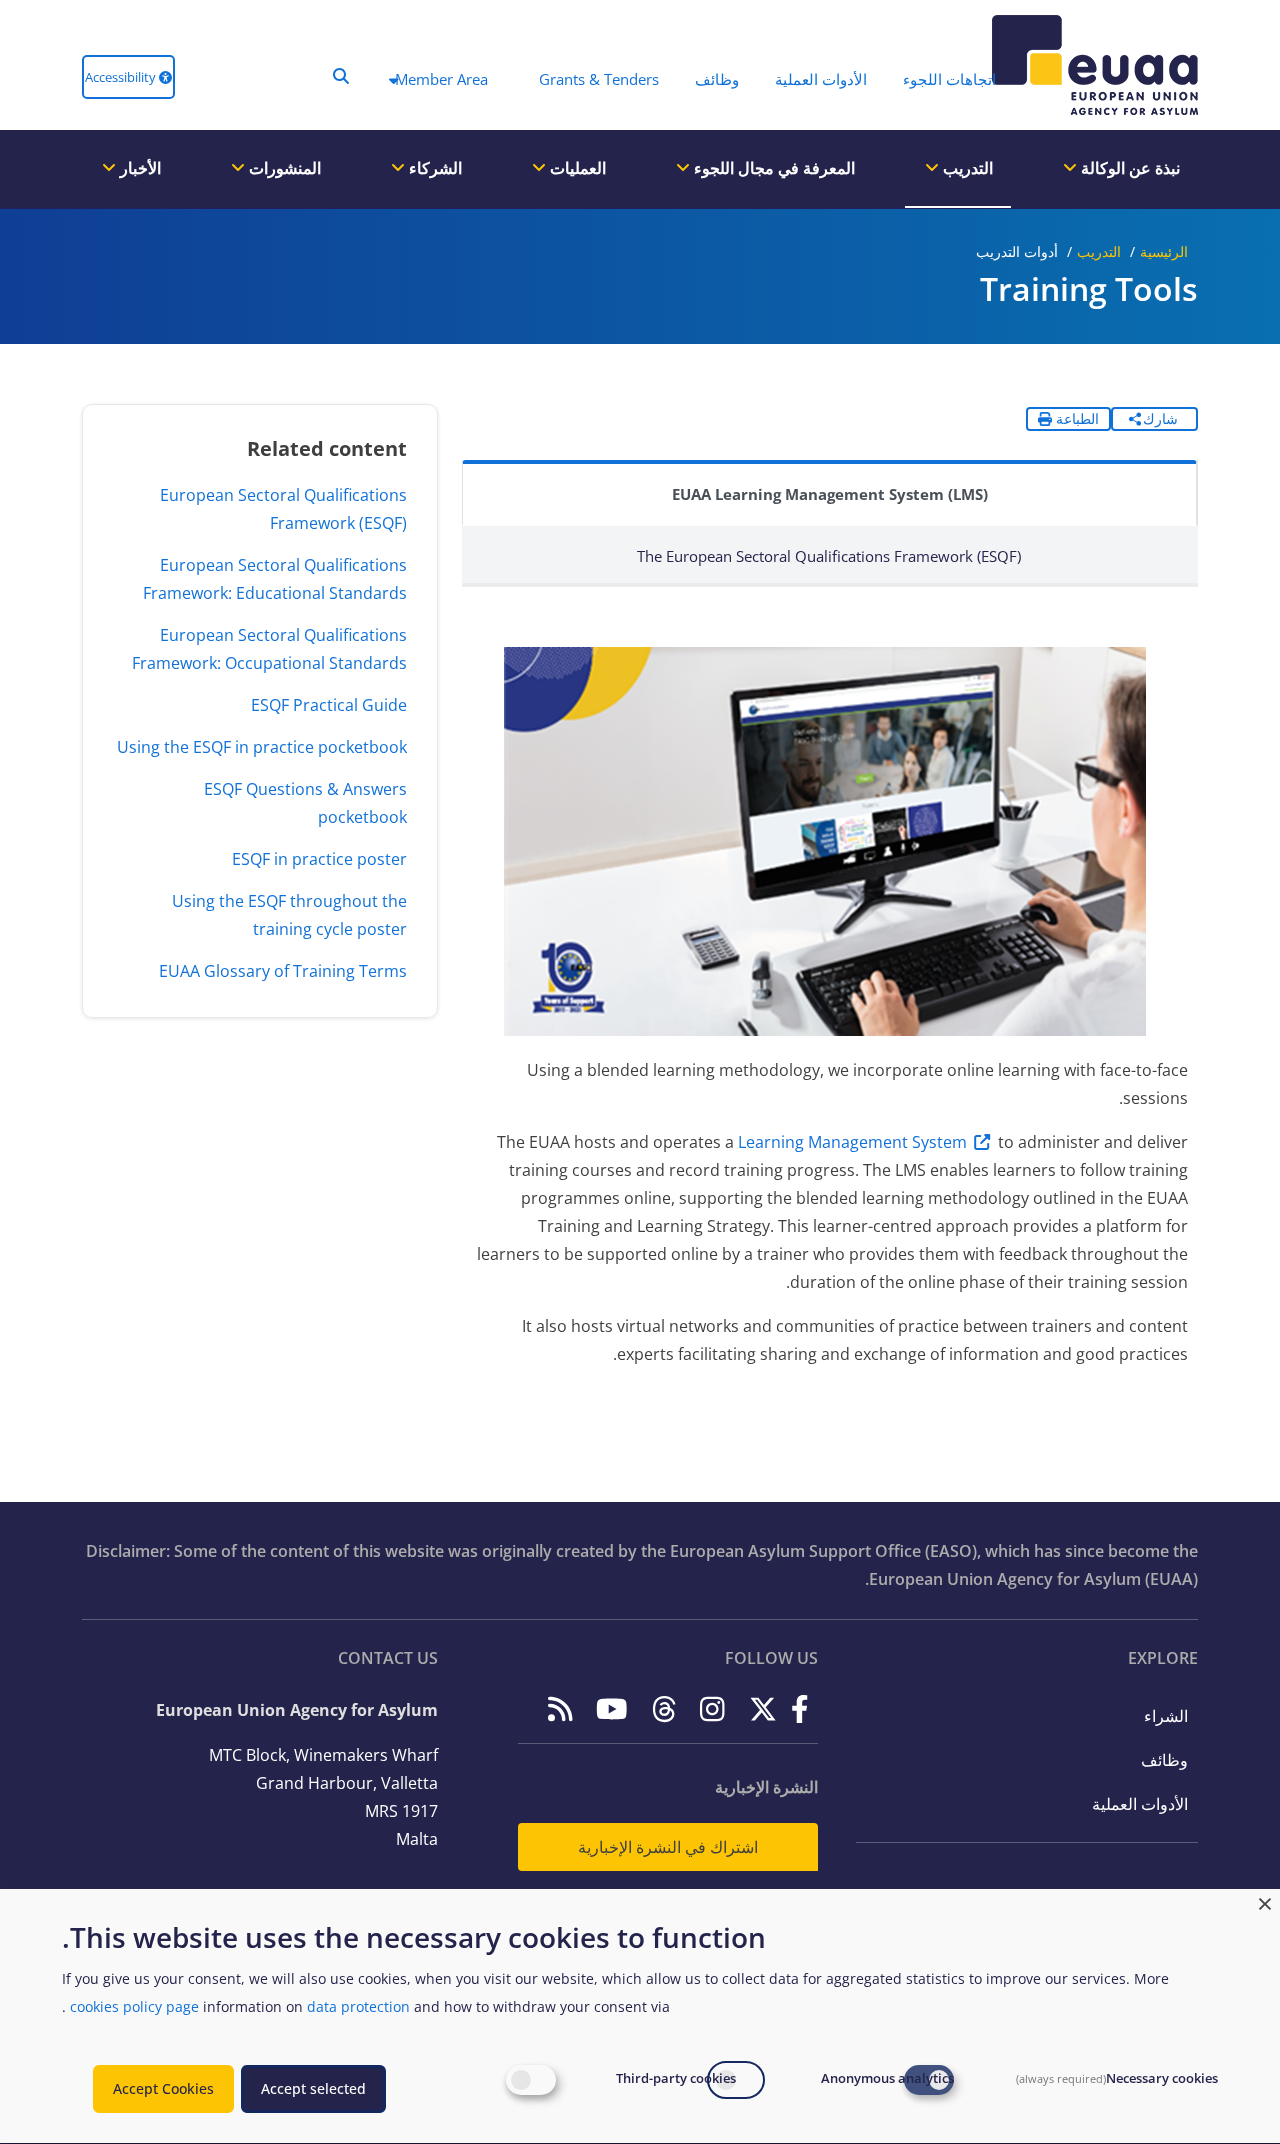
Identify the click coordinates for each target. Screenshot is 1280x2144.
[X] (763, 1708)
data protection (358, 2006)
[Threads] (664, 1708)
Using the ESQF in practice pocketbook (262, 747)
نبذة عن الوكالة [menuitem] (1128, 168)
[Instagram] (712, 1708)
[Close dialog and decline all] (1265, 1901)
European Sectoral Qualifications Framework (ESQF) (283, 509)
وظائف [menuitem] (717, 79)
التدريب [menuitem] (966, 168)
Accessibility (122, 77)
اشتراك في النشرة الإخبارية (668, 1847)
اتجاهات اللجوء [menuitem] (949, 79)
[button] (341, 76)
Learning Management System (852, 1142)
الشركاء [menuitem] (433, 168)
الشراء (1166, 1716)
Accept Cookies (163, 2088)
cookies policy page (134, 2006)
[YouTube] (612, 1708)
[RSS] (560, 1708)
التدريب (1099, 251)
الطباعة (1075, 418)
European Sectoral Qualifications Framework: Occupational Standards (269, 649)
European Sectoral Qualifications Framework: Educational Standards (275, 579)
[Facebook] (800, 1708)
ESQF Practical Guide (329, 705)
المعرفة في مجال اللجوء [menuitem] (772, 168)
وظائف (1164, 1760)
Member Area (441, 79)
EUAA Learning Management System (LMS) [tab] (830, 494)
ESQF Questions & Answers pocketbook (305, 803)
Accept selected (313, 2088)
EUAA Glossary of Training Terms (283, 971)
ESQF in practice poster (319, 859)
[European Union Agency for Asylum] (1105, 65)
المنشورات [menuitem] (283, 168)
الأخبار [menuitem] (138, 168)
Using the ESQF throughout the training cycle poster (289, 915)
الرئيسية (1164, 251)
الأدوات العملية (1140, 1804)
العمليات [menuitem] (576, 168)
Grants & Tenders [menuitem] (599, 79)
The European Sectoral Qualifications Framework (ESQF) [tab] (829, 556)
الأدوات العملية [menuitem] (821, 79)
